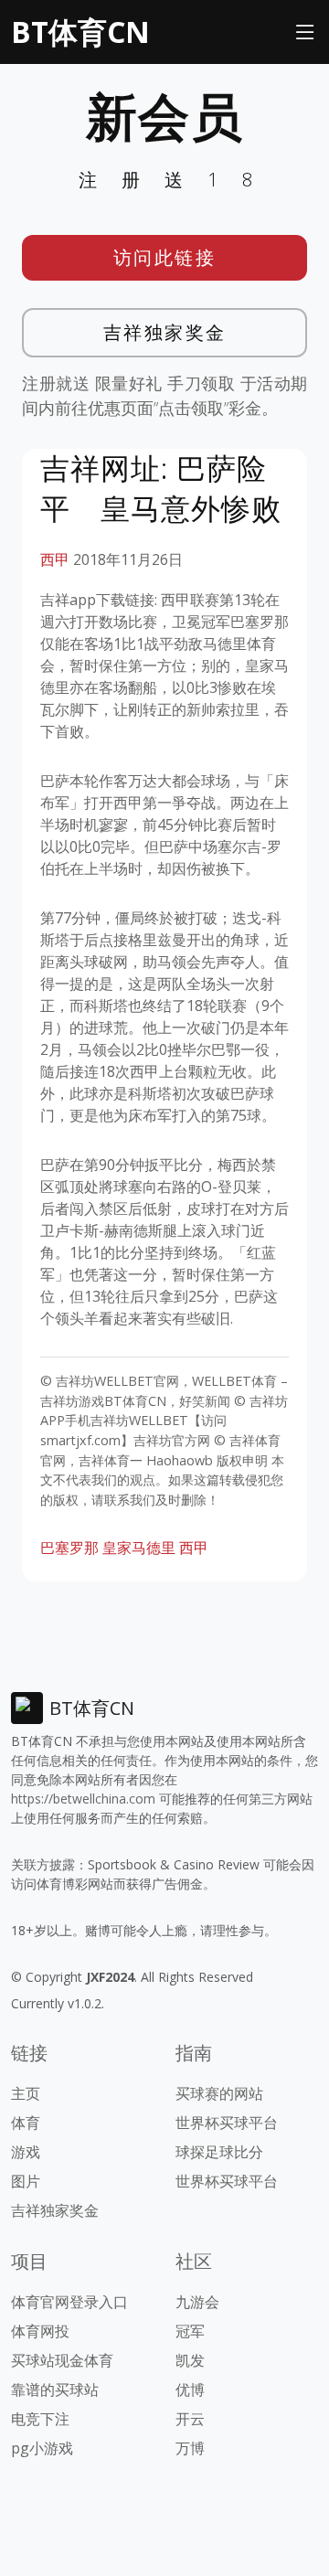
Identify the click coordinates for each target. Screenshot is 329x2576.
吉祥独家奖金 (165, 332)
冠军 (190, 2331)
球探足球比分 (219, 2152)
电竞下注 (40, 2419)
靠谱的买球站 (55, 2390)
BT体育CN (80, 32)
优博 (190, 2390)
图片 (26, 2181)
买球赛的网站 (219, 2093)
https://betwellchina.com (83, 1799)
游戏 (26, 2152)
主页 (26, 2093)
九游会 (197, 2302)
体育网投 (40, 2331)
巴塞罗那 (69, 1548)
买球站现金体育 (62, 2360)
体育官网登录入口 (69, 2302)
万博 (190, 2448)
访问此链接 (165, 257)
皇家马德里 (139, 1548)
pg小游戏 (42, 2448)
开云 (190, 2419)
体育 (26, 2123)
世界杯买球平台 (227, 2123)
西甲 (55, 559)
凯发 (190, 2360)
